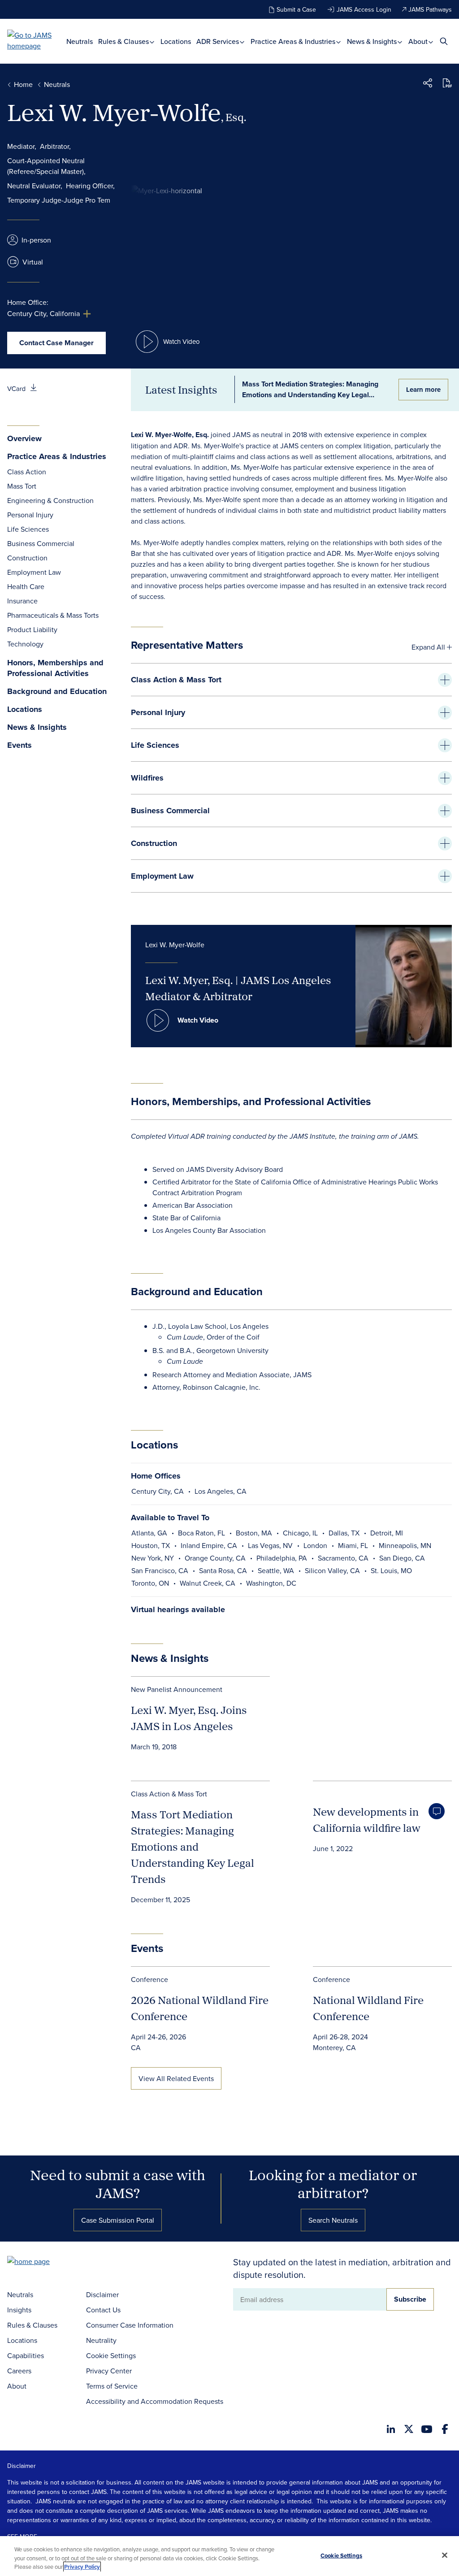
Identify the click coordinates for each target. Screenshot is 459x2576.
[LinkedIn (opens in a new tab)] (391, 2429)
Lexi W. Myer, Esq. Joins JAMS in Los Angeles (189, 1718)
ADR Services (219, 41)
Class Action (27, 472)
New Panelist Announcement (177, 1689)
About (419, 41)
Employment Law (34, 572)
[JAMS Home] (37, 40)
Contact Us (103, 2310)
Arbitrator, (55, 146)
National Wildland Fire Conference (368, 2008)
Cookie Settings (111, 2355)
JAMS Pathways (430, 9)
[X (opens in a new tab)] (409, 2429)
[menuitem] (80, 41)
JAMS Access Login (364, 9)
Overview (24, 439)
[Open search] (444, 41)
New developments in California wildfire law (367, 1820)
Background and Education (57, 692)
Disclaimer (102, 2294)
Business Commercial (41, 543)
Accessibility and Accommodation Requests (155, 2401)
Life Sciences (28, 529)
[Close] (445, 2555)
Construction (27, 558)
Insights (19, 2310)
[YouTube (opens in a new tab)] (427, 2429)
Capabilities (26, 2355)
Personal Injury (30, 515)
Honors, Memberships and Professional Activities (55, 668)
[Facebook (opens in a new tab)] (445, 2429)
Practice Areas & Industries (294, 41)
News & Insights (373, 41)
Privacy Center (109, 2371)
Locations (176, 41)
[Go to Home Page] (42, 2262)
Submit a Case (296, 9)
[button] (428, 84)
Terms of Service (112, 2386)
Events (19, 745)
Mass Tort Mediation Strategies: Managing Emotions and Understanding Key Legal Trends (193, 1847)
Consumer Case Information (130, 2325)
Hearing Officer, (90, 186)
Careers (19, 2371)
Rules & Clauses (124, 41)
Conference (149, 1979)
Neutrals (80, 41)
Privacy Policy (82, 2567)
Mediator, (22, 146)
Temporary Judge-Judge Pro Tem (59, 200)
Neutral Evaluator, (35, 186)
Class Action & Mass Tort (169, 1794)
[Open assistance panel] (437, 1811)
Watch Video (198, 1020)
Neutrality (101, 2340)
